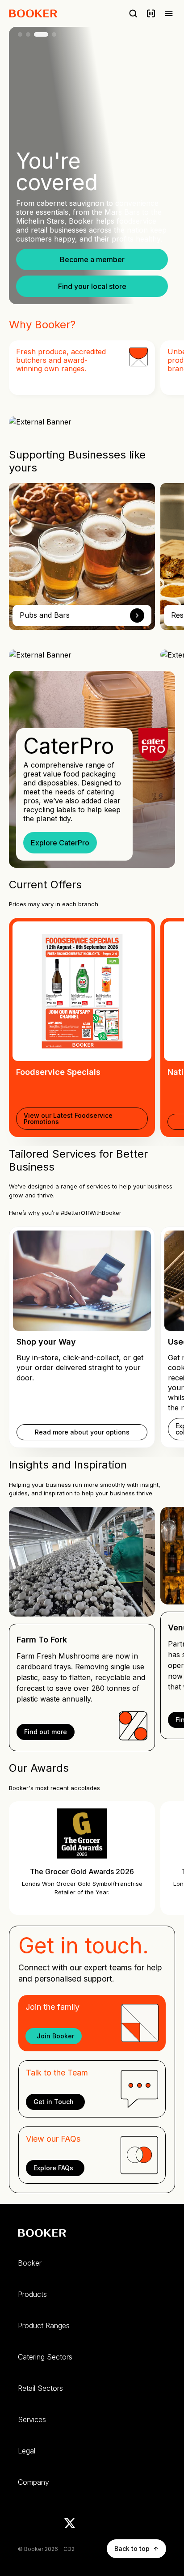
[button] (92, 259)
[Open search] (133, 13)
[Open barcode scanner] (151, 13)
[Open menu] (169, 13)
